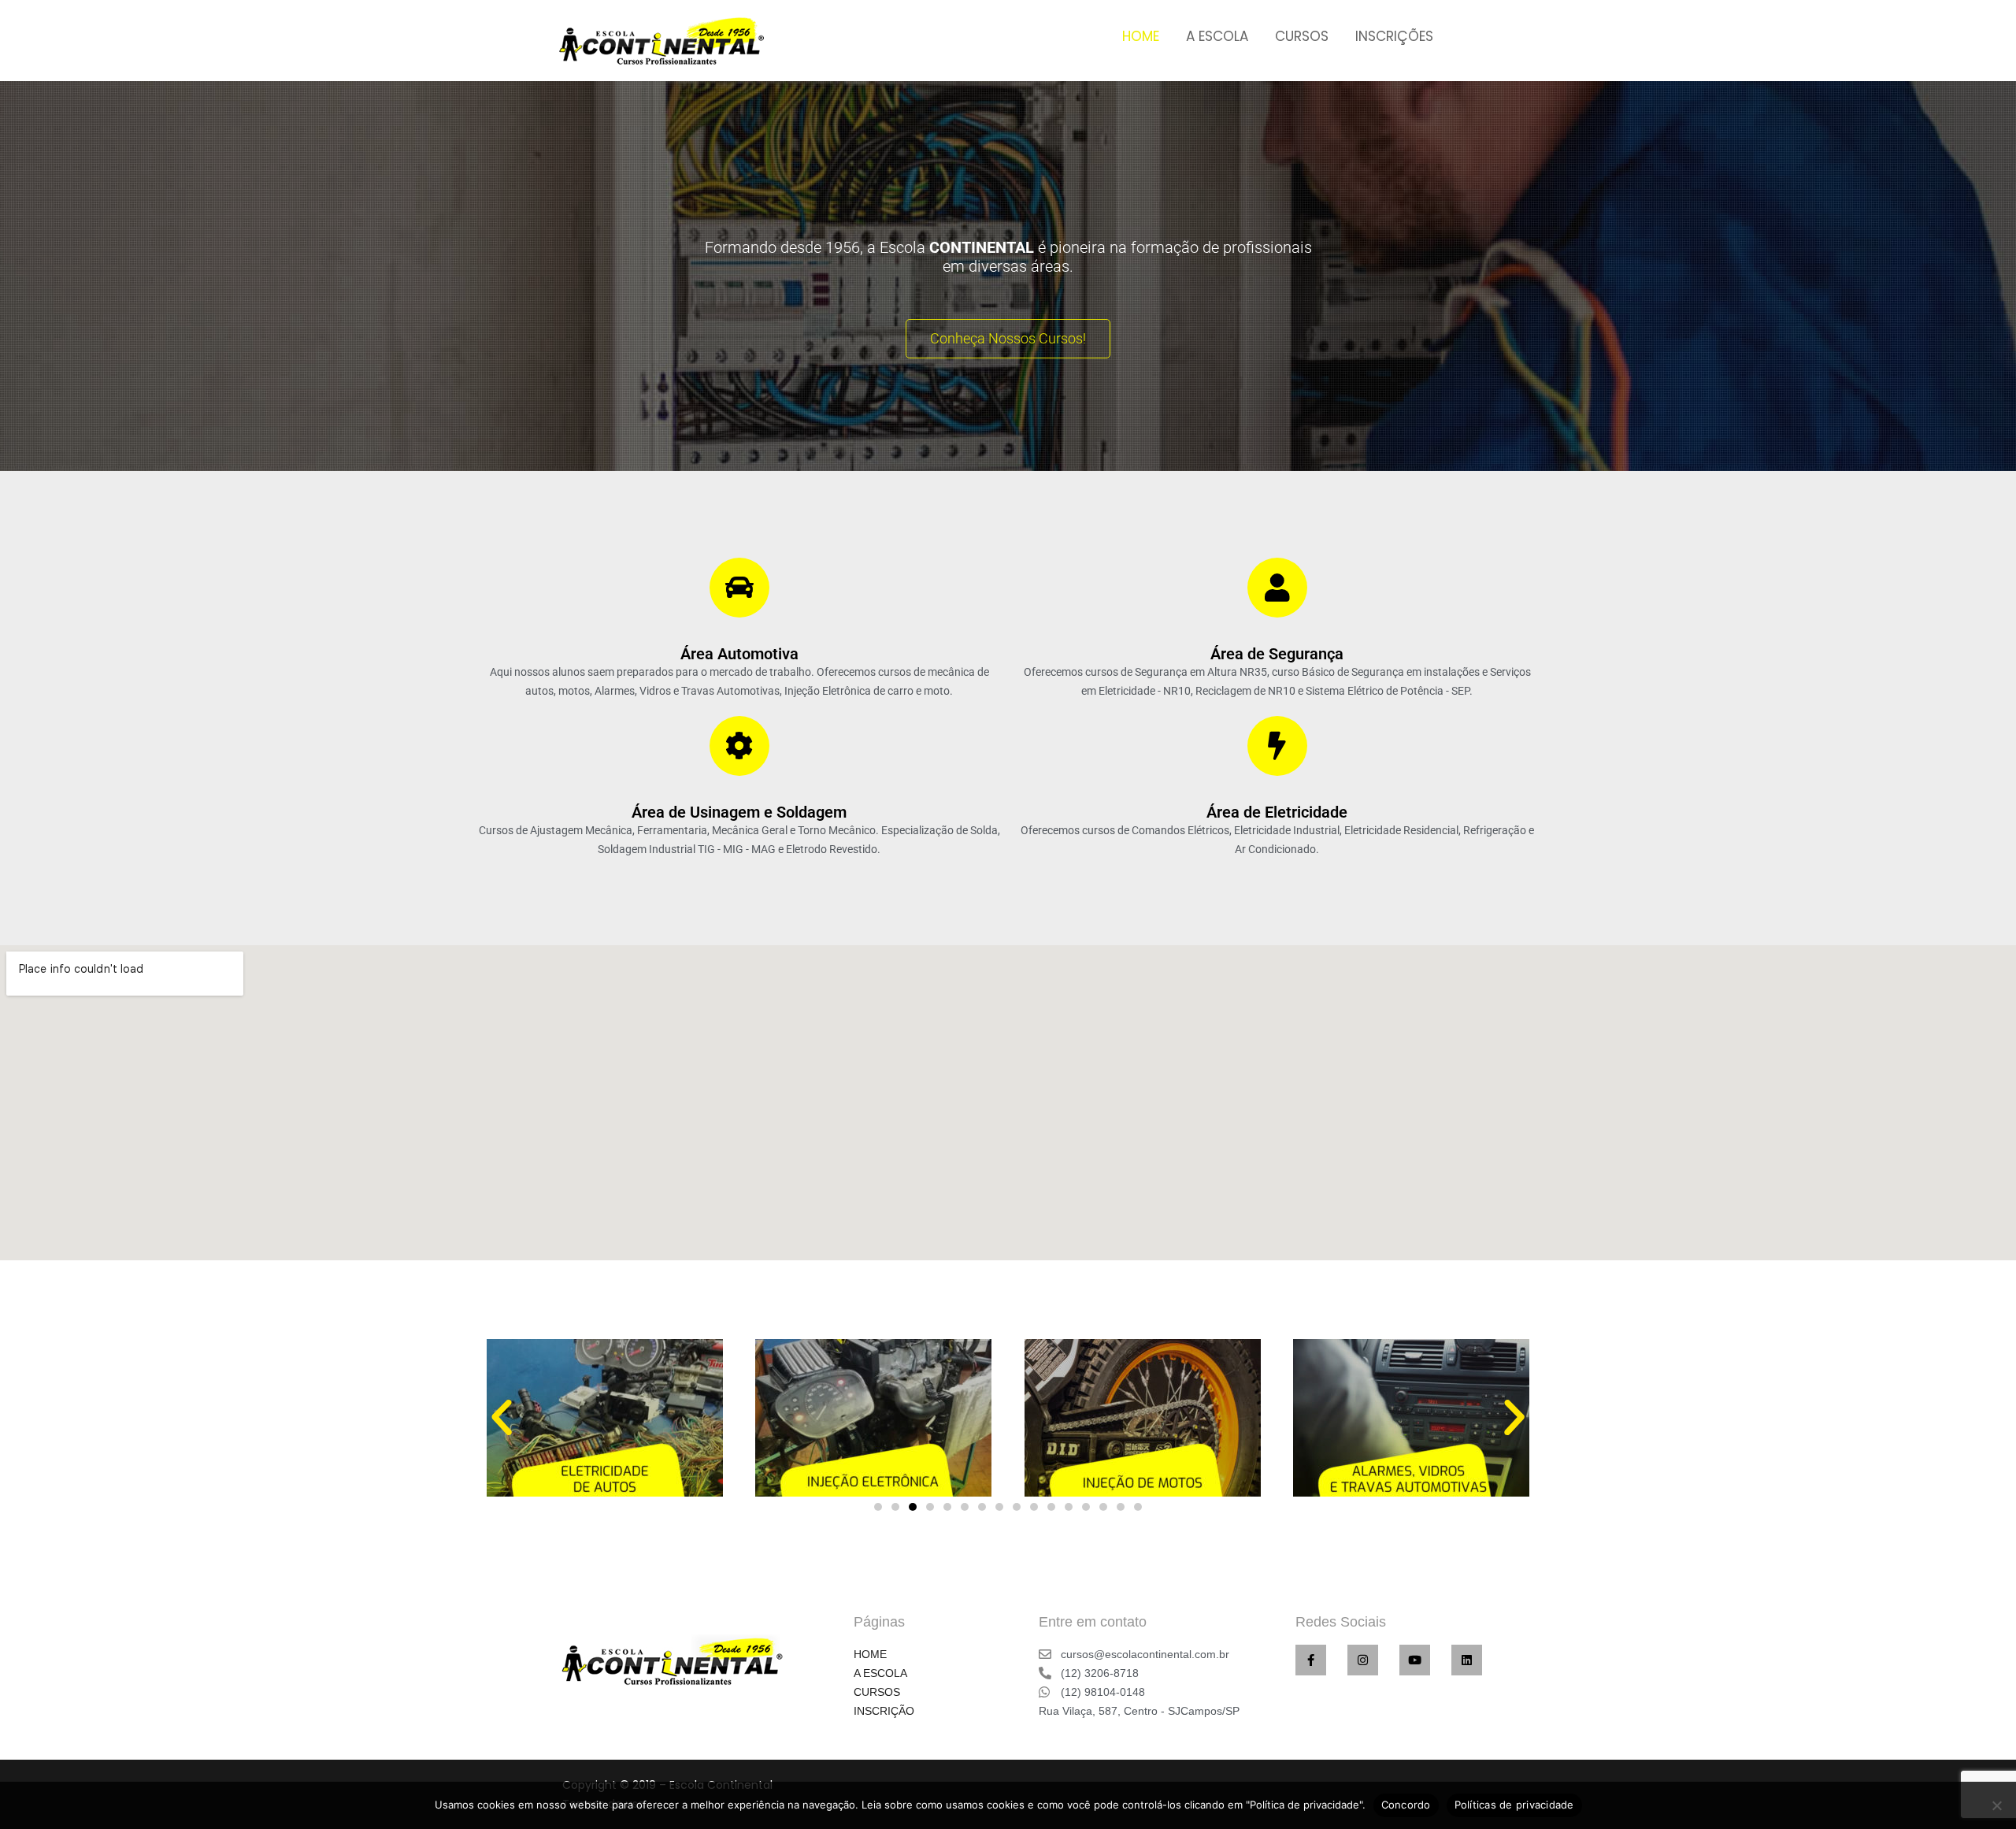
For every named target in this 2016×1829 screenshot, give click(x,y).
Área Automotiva (739, 654)
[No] (1996, 1805)
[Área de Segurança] (1277, 588)
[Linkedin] (1467, 1660)
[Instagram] (1363, 1660)
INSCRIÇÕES (1394, 36)
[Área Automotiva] (739, 588)
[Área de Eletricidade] (1277, 746)
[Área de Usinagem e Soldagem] (739, 746)
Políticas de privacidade (1514, 1805)
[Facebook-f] (1311, 1660)
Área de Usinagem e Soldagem (739, 812)
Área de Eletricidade (1277, 812)
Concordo (1406, 1805)
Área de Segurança (1277, 654)
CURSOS (1302, 36)
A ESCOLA (1217, 36)
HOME (1141, 36)
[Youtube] (1415, 1660)
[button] (502, 1418)
